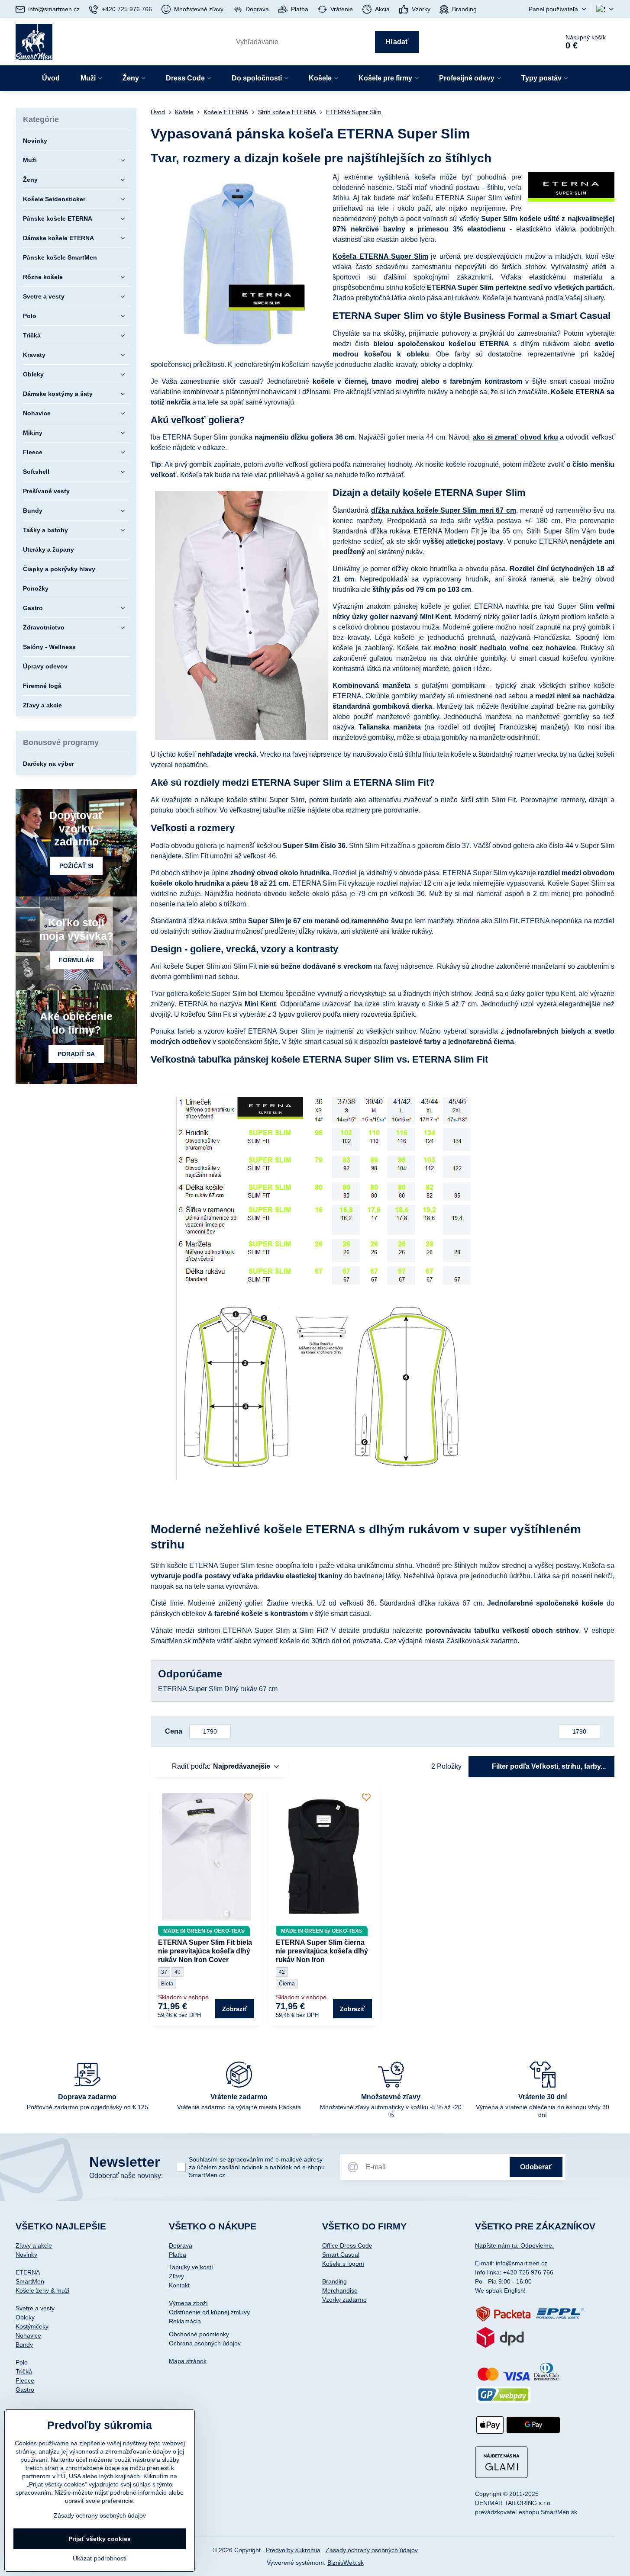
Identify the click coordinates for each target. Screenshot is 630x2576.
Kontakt (179, 2285)
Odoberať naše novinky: (126, 2176)
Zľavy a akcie (34, 2245)
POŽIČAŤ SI (76, 866)
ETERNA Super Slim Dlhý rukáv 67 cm (218, 1689)
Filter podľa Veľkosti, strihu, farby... (548, 1766)
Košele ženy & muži (42, 2290)
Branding (334, 2281)
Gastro (25, 2390)
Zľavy (176, 2276)
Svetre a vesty (35, 2308)
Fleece (25, 2380)
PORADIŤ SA (76, 1054)
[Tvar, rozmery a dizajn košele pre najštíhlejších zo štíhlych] (571, 188)
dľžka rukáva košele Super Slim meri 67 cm (444, 510)
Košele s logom (343, 2264)
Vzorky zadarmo (344, 2300)
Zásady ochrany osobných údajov (372, 2550)
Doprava (181, 2245)
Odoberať (536, 2167)
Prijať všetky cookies (100, 2539)
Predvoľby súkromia (293, 2550)
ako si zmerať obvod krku (515, 437)
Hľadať (397, 42)
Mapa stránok (188, 2361)
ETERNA (28, 2272)
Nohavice (28, 2335)
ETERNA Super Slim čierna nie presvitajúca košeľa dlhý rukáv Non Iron (322, 1951)
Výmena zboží (188, 2303)
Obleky (25, 2317)
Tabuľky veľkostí (191, 2267)
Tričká (24, 2371)
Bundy (24, 2345)
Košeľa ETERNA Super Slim (380, 256)
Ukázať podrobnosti (100, 2558)
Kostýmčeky (32, 2326)
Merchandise (340, 2290)
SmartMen (30, 2281)
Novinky (26, 2255)
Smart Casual (341, 2255)
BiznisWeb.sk (346, 2563)
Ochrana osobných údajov (205, 2343)
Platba (178, 2255)
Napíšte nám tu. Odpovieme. (514, 2245)
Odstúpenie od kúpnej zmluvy (209, 2312)
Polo (22, 2362)
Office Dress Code (347, 2245)
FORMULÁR (76, 960)
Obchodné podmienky (199, 2334)
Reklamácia (185, 2321)
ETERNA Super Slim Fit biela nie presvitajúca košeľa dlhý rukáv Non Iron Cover (205, 1951)
